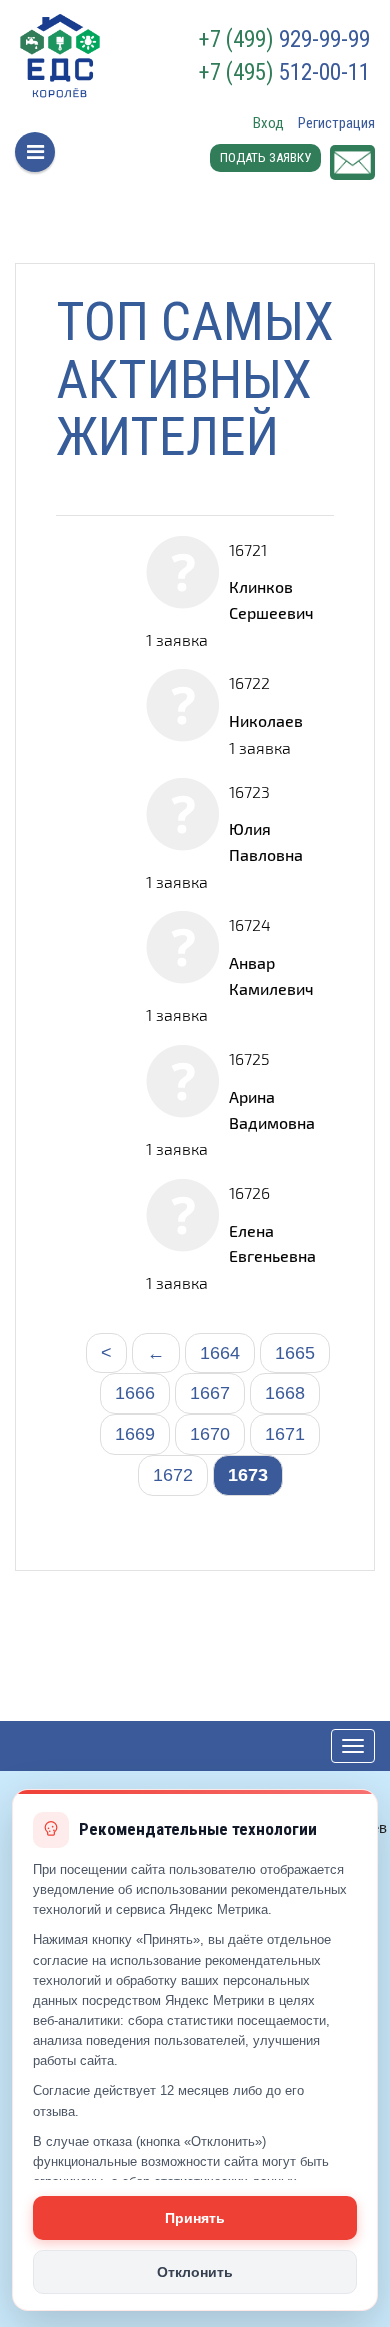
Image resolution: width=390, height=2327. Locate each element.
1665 (295, 1353)
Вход (268, 123)
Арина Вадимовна (272, 1109)
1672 (173, 1475)
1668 (285, 1393)
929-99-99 (284, 40)
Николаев (266, 720)
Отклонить (195, 2272)
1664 (220, 1353)
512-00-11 (284, 73)
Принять (195, 2218)
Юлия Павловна (266, 841)
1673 (248, 1475)
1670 (210, 1434)
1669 (135, 1434)
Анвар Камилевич (271, 975)
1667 (210, 1393)
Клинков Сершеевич (271, 599)
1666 (135, 1393)
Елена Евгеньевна (272, 1243)
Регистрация (336, 123)
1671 (285, 1434)
